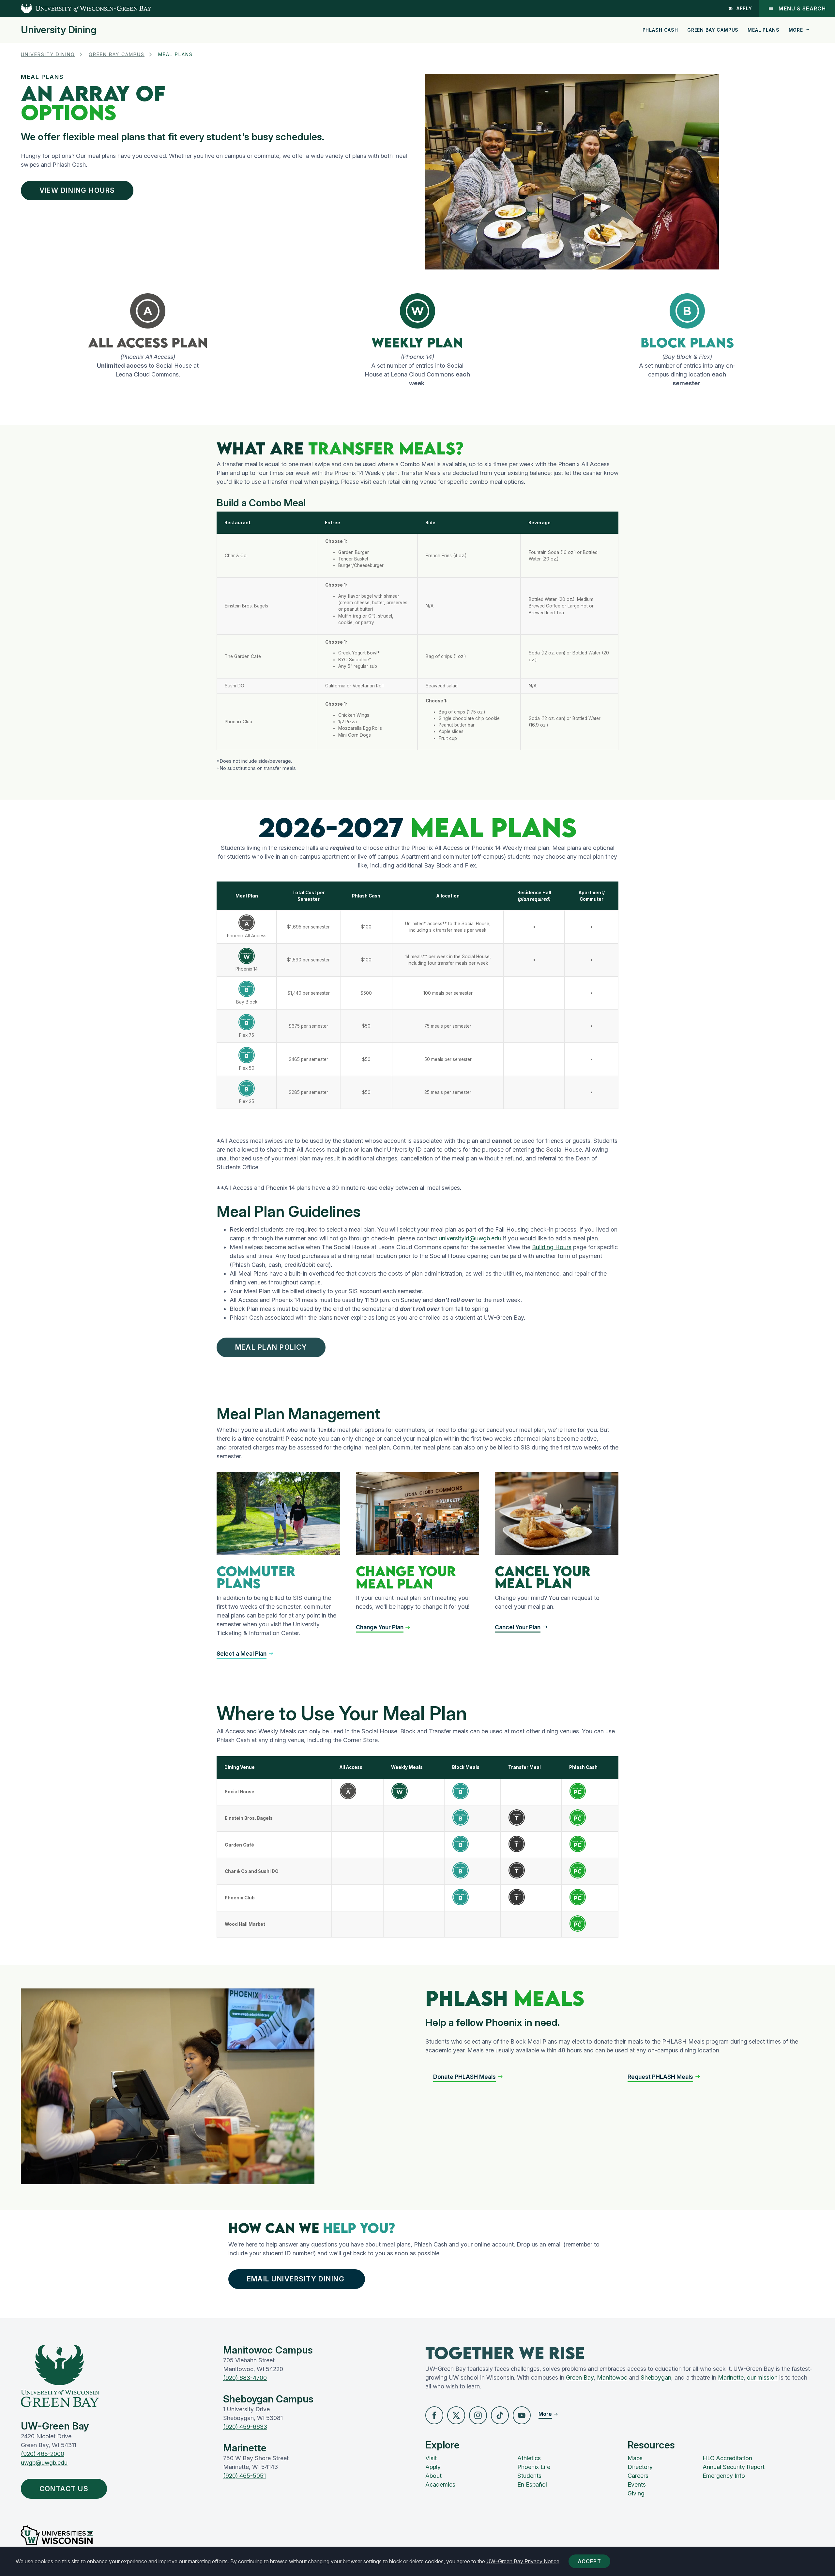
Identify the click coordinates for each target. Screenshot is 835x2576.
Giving (636, 2493)
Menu (802, 8)
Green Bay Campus (713, 30)
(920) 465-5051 (244, 2476)
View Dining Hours (77, 190)
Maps (635, 2458)
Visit (431, 2458)
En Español (532, 2484)
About (433, 2476)
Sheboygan (656, 2377)
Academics (440, 2484)
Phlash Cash (660, 30)
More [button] (796, 30)
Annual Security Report (734, 2467)
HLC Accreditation (727, 2458)
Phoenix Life (534, 2467)
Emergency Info (724, 2476)
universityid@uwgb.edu (470, 1238)
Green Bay (580, 2377)
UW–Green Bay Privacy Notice (523, 2561)
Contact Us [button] (64, 2489)
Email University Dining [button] (297, 2279)
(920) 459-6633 (245, 2427)
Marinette (731, 2377)
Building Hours (552, 1247)
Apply (744, 8)
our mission (762, 2377)
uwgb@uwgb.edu (44, 2463)
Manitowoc (612, 2377)
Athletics (529, 2458)
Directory (640, 2467)
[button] (434, 2415)
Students (529, 2476)
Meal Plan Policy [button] (271, 1347)
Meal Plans (763, 30)
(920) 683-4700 (245, 2378)
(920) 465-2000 (43, 2454)
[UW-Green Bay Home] (76, 8)
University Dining (59, 30)
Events (637, 2484)
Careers (638, 2476)
